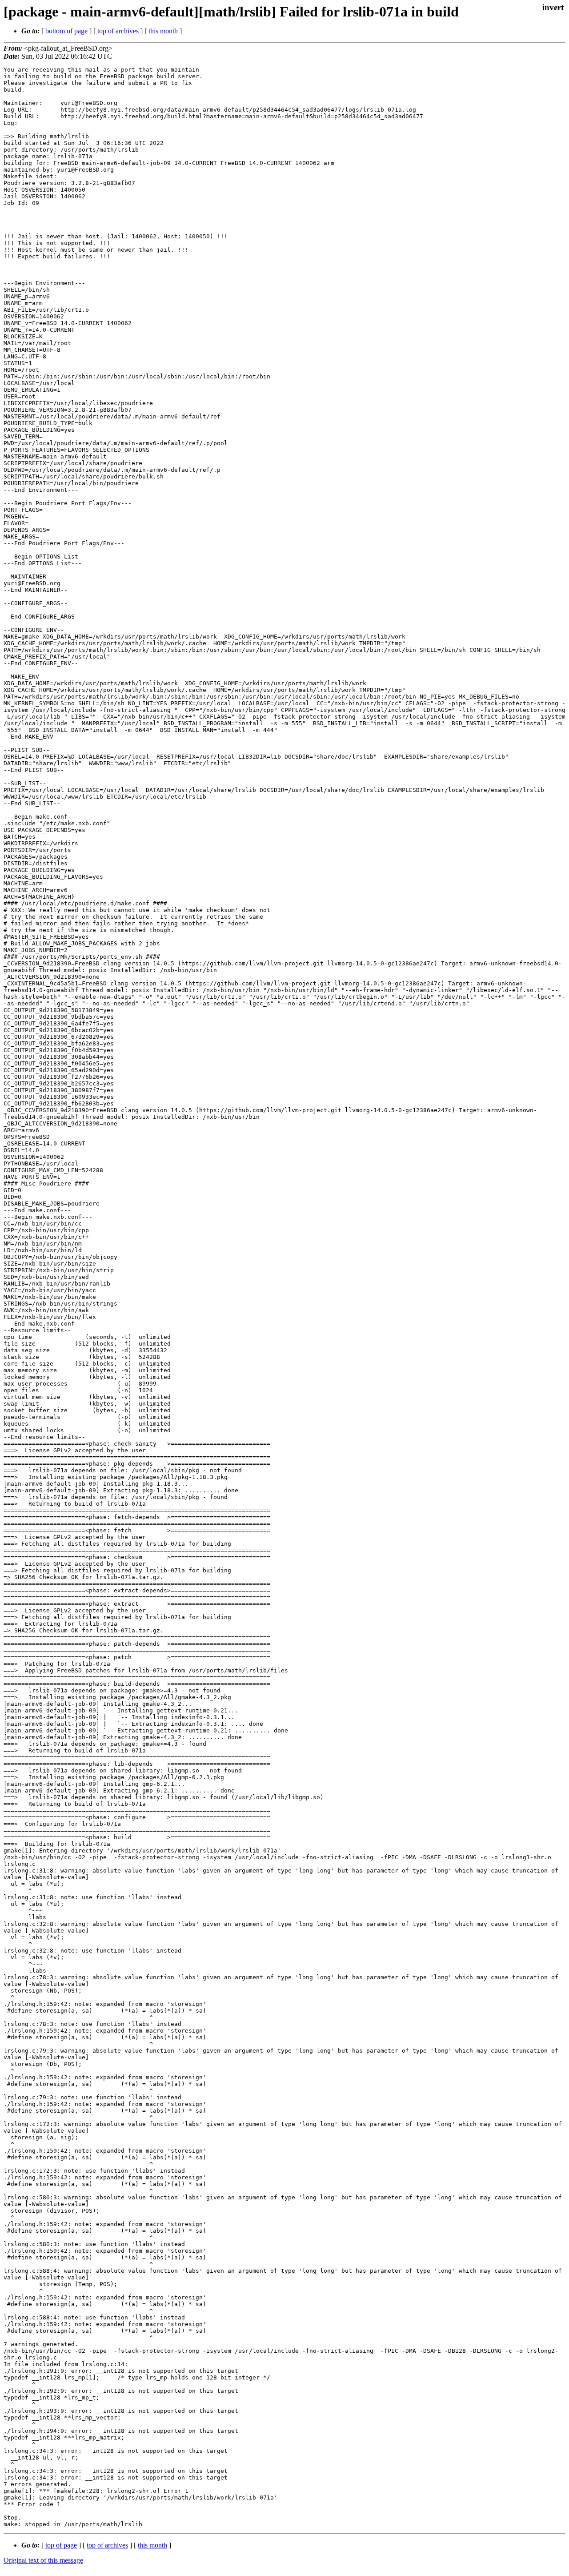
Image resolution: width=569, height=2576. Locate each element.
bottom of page (66, 31)
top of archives (118, 31)
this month (163, 31)
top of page (61, 2545)
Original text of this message (43, 2560)
